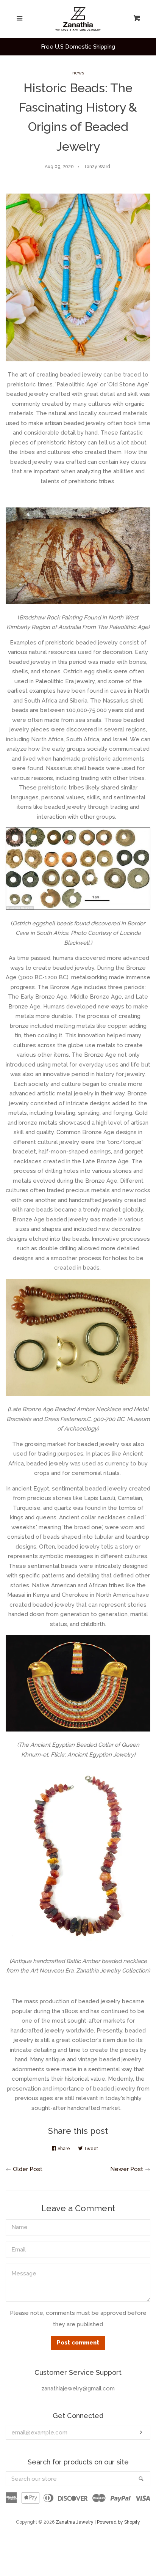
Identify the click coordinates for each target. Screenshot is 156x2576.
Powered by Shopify (119, 2522)
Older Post (28, 2169)
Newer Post (127, 2169)
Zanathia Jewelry (75, 2522)
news (78, 73)
